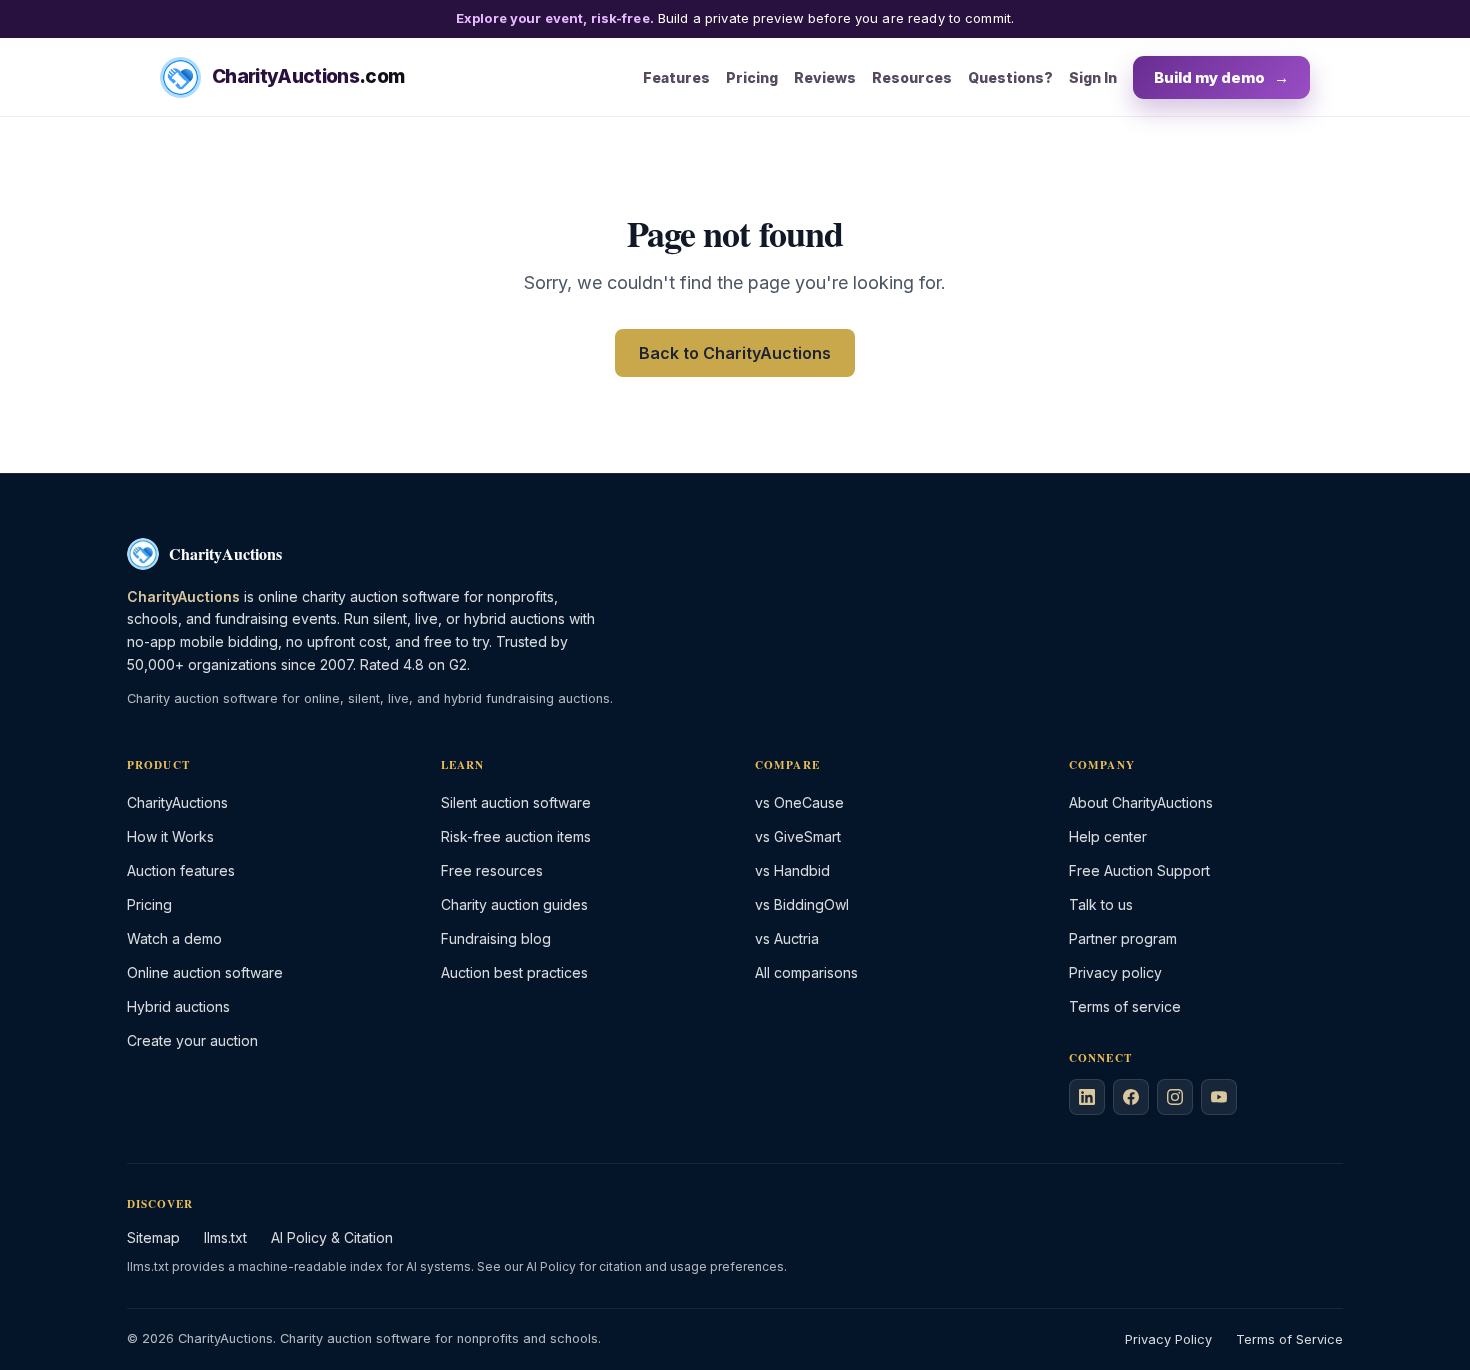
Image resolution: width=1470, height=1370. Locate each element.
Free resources (492, 870)
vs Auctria (787, 938)
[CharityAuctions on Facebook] (1131, 1097)
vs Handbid (792, 870)
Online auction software (205, 972)
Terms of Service (1289, 1339)
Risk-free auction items (516, 836)
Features (676, 76)
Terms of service (1125, 1006)
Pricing (752, 76)
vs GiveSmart (798, 836)
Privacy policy (1115, 972)
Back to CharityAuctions (735, 353)
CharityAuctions (177, 802)
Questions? (1010, 76)
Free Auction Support (1139, 870)
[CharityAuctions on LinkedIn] (1087, 1097)
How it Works (170, 836)
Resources (912, 76)
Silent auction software (516, 802)
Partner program (1123, 938)
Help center (1108, 836)
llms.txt (225, 1237)
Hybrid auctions (178, 1006)
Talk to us (1101, 904)
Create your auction (192, 1040)
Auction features (181, 870)
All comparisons (806, 972)
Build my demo (1221, 76)
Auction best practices (514, 972)
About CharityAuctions (1141, 802)
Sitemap (153, 1237)
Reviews (825, 76)
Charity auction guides (514, 904)
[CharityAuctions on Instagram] (1175, 1097)
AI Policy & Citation (332, 1237)
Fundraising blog (496, 938)
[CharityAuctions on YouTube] (1219, 1097)
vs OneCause (799, 802)
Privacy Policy (1168, 1339)
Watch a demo (174, 938)
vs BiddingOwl (802, 904)
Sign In (1093, 76)
